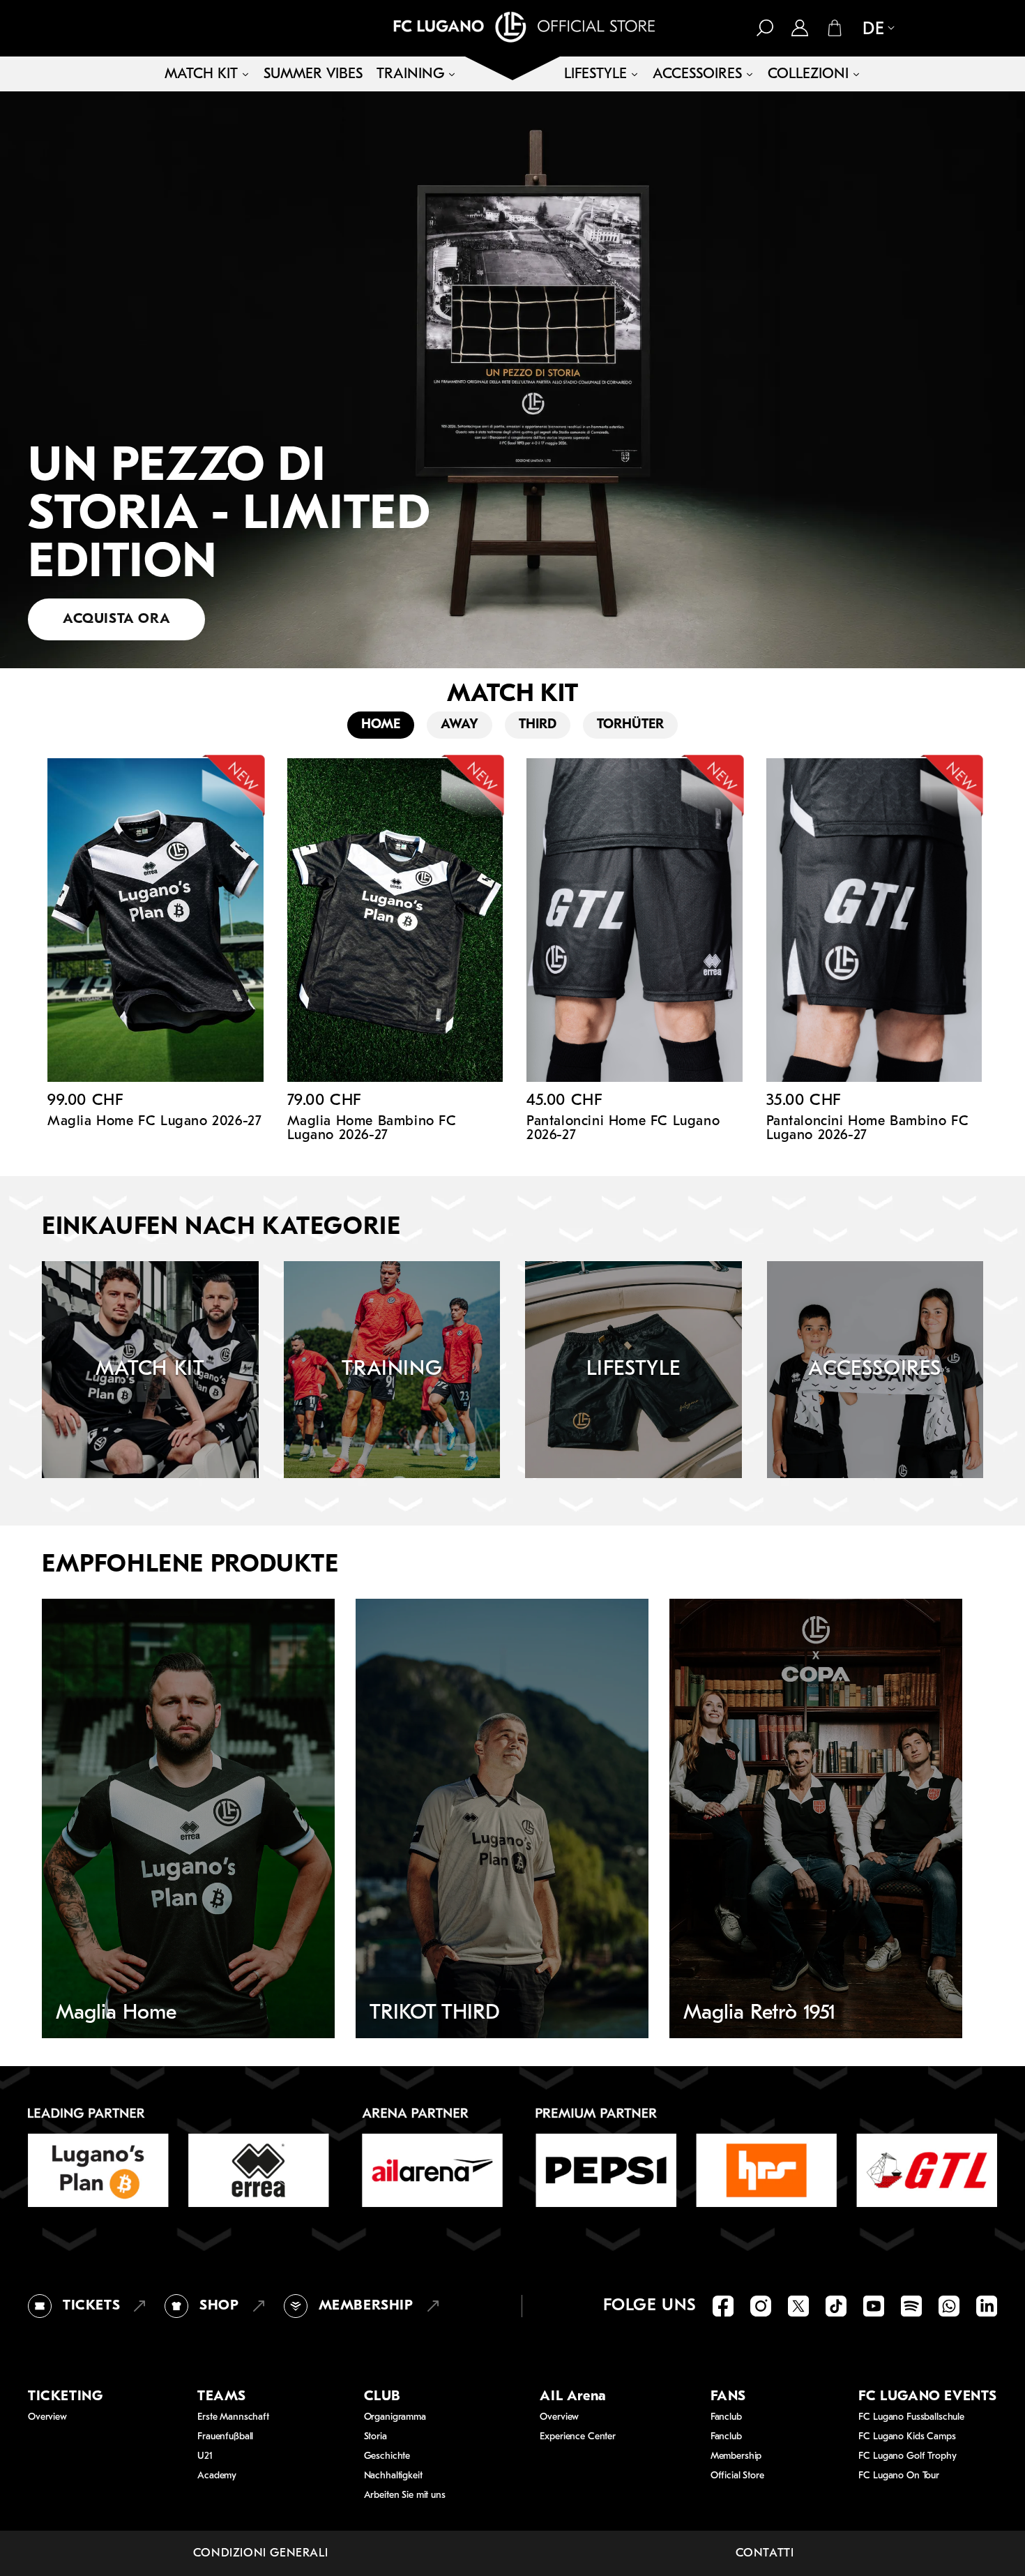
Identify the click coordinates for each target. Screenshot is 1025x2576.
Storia (375, 2437)
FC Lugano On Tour (899, 2476)
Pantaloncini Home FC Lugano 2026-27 (623, 1129)
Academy (217, 2476)
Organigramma (395, 2417)
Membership (736, 2456)
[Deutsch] (873, 29)
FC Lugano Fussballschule (911, 2417)
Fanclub (726, 2417)
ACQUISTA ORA (116, 619)
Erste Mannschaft (233, 2417)
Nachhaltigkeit (393, 2476)
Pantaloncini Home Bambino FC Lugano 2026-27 (868, 1129)
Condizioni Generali (260, 2553)
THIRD (538, 725)
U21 (205, 2456)
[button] (765, 28)
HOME (381, 725)
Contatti (765, 2553)
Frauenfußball (225, 2437)
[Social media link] (723, 2306)
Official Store (737, 2476)
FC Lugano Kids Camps (907, 2437)
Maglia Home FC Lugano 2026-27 (154, 1122)
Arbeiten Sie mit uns (405, 2495)
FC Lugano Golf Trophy (907, 2456)
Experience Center (578, 2437)
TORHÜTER (630, 725)
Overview (47, 2417)
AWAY (460, 725)
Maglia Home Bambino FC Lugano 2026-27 (372, 1129)
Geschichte (387, 2456)
